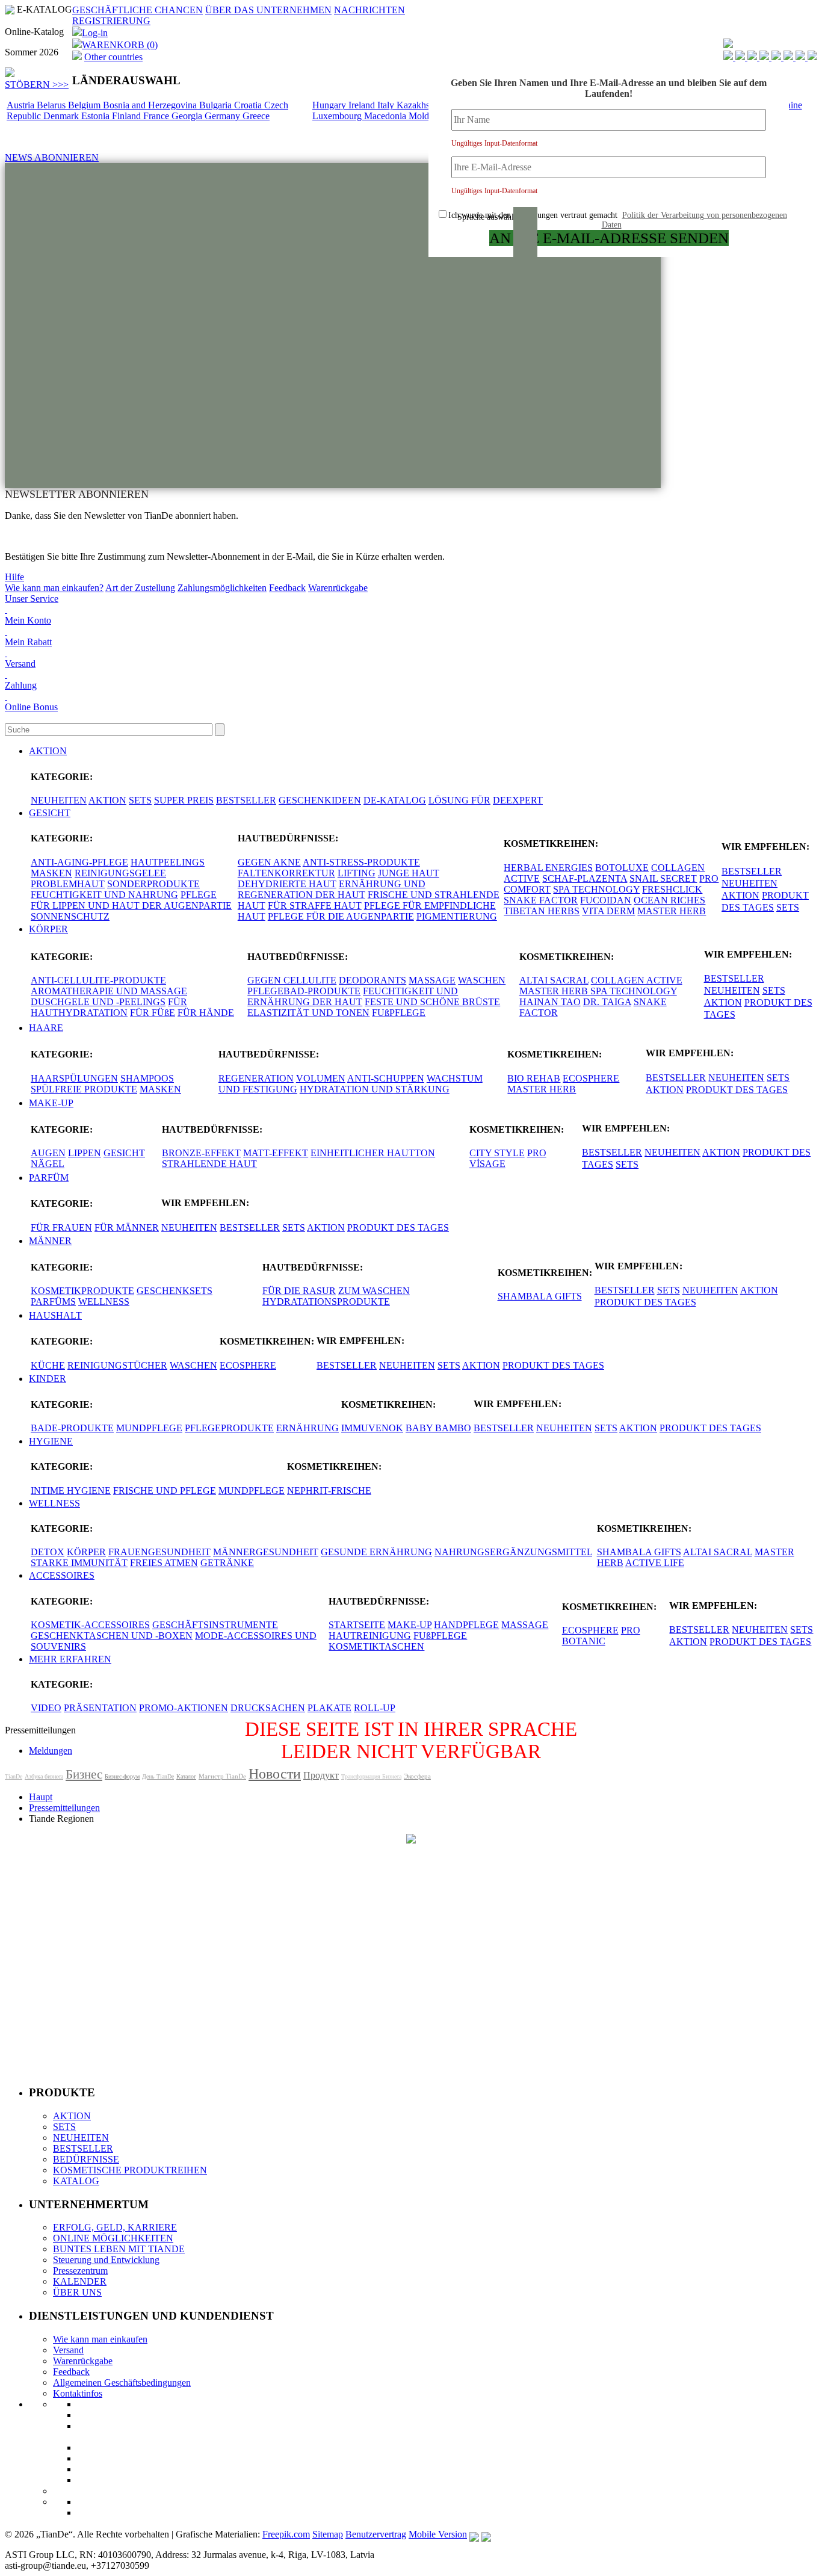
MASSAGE (432, 980)
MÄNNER (50, 1241)
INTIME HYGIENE (71, 1491)
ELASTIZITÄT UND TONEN (308, 1013)
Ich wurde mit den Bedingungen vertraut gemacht (618, 220)
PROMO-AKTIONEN (184, 1708)
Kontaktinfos (78, 2393)
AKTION (48, 751)
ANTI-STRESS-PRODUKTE (361, 862)
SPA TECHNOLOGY (596, 889)
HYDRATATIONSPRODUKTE (326, 1302)
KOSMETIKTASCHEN (376, 1646)
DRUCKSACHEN (268, 1708)
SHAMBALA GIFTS (540, 1296)
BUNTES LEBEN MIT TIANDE (119, 2249)
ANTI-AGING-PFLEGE (79, 862)
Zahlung (21, 685)
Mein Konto (28, 620)
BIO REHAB (534, 1078)
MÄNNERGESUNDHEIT (266, 1552)
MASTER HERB (672, 911)
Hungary (330, 105)
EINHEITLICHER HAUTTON (373, 1153)
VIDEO (46, 1708)
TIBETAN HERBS (542, 911)
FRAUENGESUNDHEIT (159, 1552)
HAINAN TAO (550, 1002)
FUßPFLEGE (399, 1013)
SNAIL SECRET (663, 878)
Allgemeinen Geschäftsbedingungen (122, 2382)
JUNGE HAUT (409, 873)
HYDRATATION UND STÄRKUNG (375, 1089)
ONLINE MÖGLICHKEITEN (113, 2238)
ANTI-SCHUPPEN (386, 1078)
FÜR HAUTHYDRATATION (109, 1007)
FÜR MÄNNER (127, 1228)
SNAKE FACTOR (541, 900)
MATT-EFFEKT (276, 1153)
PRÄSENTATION (100, 1708)
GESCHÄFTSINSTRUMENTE (215, 1625)
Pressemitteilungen (64, 1808)
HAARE (46, 1028)
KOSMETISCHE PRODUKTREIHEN (130, 2170)
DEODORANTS (372, 980)
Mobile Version (438, 2534)
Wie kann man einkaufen (100, 2339)
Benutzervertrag (376, 2534)
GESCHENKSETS (175, 1291)
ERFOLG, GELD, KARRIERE (115, 2227)
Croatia (249, 105)
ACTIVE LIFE (655, 1563)
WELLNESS (104, 1302)
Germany (224, 116)
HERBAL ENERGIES (548, 868)
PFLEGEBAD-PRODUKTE (304, 991)
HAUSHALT (55, 1315)
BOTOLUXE (622, 868)
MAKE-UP (51, 1103)
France (157, 116)
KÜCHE (48, 1365)
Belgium (85, 105)
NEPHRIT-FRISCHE (329, 1491)
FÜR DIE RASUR (299, 1291)
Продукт (321, 1775)
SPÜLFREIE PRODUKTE (84, 1089)
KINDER (48, 1379)
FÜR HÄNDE (206, 1013)
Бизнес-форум (122, 1776)
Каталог (186, 1776)
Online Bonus (31, 707)
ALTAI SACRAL (554, 980)
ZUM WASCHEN (374, 1291)
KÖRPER (48, 929)
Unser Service (32, 599)
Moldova (427, 116)
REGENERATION (256, 1078)
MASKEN (51, 873)
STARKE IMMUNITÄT (79, 1563)
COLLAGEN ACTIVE (637, 980)
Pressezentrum (80, 2271)
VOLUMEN (321, 1078)
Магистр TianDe (222, 1776)
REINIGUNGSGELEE (120, 873)
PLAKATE (329, 1708)
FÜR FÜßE (153, 1013)
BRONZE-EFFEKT (201, 1153)
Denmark (62, 116)
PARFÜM (49, 1178)
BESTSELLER (246, 800)
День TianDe (158, 1776)
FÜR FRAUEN (61, 1228)
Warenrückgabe (338, 588)
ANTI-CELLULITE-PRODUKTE (98, 980)
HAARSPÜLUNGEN (74, 1078)
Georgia (188, 116)
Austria (22, 105)
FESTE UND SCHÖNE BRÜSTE (432, 1002)
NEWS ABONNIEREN (52, 157)
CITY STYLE (497, 1153)
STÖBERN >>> (37, 85)
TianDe (14, 1776)
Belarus (52, 105)
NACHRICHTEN (369, 10)
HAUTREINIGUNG (370, 1636)
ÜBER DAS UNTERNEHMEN (268, 10)
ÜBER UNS (77, 2292)
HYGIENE (51, 1441)
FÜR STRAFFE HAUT (315, 906)
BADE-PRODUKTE (72, 1428)
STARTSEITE (357, 1625)
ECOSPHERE (591, 1078)
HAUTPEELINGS (168, 862)
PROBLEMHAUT (68, 884)
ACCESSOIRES (62, 1575)
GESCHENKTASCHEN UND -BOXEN (112, 1636)
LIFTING (357, 873)
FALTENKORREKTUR (286, 873)
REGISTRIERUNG (111, 21)
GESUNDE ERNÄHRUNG (376, 1552)
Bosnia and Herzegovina (151, 105)
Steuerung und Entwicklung (106, 2260)
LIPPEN (85, 1153)
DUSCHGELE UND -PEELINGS (98, 1002)
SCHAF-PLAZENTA (585, 878)
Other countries (113, 57)
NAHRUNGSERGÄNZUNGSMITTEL (513, 1552)
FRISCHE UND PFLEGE (165, 1491)
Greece (256, 116)
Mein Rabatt (28, 642)
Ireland (363, 105)
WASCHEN (482, 980)
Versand (20, 664)
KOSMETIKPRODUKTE (82, 1291)
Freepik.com (286, 2534)
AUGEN (48, 1153)
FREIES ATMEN (164, 1563)
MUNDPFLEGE (149, 1428)
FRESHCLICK (672, 889)
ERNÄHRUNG (307, 1428)
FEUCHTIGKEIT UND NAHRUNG (104, 895)
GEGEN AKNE (269, 862)
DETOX (48, 1552)
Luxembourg (338, 116)
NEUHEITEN (59, 800)
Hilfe (14, 577)
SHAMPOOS (147, 1078)
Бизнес (84, 1774)
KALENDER (80, 2281)
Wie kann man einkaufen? (54, 588)
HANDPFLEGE (466, 1625)
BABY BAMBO (438, 1428)
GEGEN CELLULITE (292, 980)
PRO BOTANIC (601, 1636)
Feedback (287, 588)
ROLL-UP (375, 1708)
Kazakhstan (420, 105)
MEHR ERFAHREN (70, 1659)
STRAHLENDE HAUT (209, 1164)
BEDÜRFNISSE (86, 2159)
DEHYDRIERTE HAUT (287, 884)
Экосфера (417, 1776)
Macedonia (386, 116)
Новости (275, 1774)
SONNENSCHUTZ (70, 916)
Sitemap (328, 2534)
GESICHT (50, 813)
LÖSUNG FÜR (459, 800)
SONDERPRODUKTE (153, 884)
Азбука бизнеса (44, 1776)
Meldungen (51, 1751)
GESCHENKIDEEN (320, 800)
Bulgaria (217, 105)
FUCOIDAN (606, 900)
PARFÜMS (53, 1302)
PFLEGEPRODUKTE (229, 1428)
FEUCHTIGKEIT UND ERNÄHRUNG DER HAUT (353, 996)
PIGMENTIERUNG (457, 916)
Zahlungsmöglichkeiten (222, 588)
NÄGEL (48, 1164)
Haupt (41, 1797)
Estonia (97, 116)
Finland (128, 116)
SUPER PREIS (184, 800)
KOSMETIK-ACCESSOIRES (90, 1625)
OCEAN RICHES (669, 900)
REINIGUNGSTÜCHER (117, 1365)
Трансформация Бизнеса (371, 1776)
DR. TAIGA (607, 1002)
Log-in (95, 33)
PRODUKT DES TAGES (737, 1090)
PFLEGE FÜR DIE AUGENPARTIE (341, 916)
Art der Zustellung (140, 588)
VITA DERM (608, 911)
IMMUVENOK (372, 1428)
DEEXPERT (518, 800)
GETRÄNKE (227, 1563)
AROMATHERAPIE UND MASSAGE (109, 991)
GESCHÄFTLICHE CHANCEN (138, 10)
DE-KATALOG (395, 800)
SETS (140, 800)
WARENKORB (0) (120, 45)
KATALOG (76, 2181)
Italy (387, 105)
